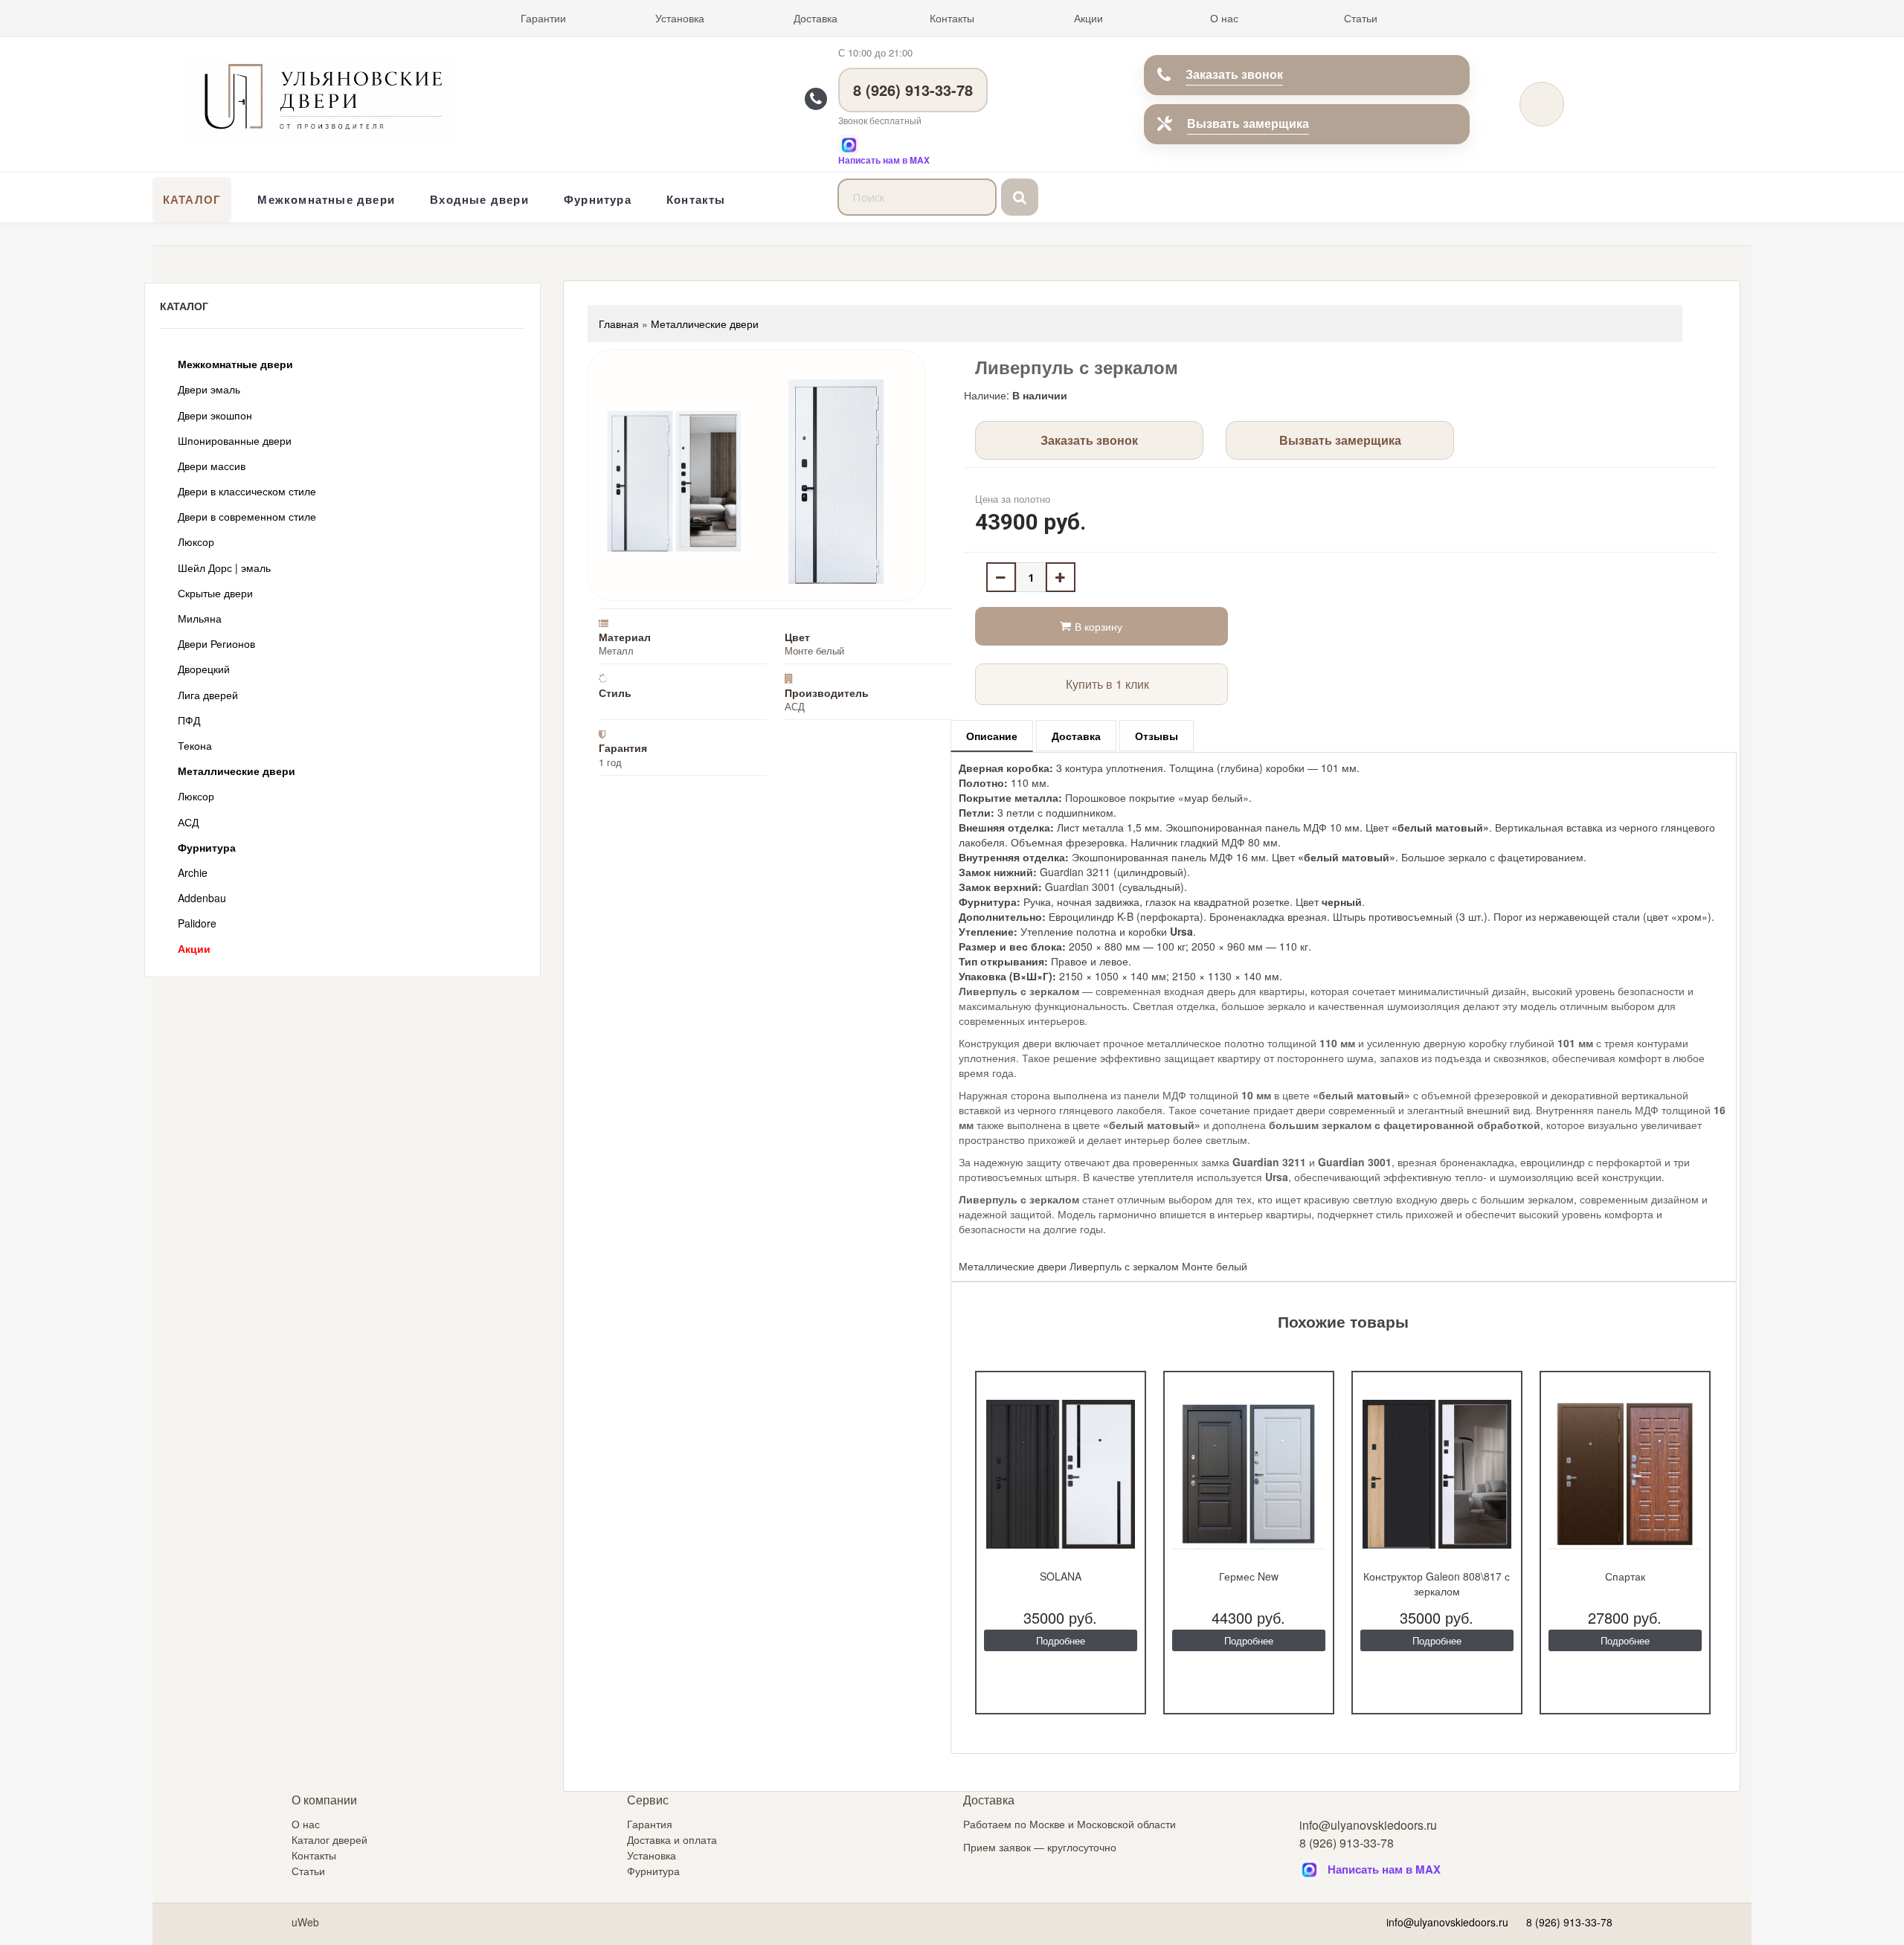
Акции (1088, 18)
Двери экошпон (215, 415)
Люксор (196, 541)
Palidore (197, 923)
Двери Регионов (216, 643)
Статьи (1361, 18)
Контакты (952, 18)
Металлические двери (237, 771)
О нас (1224, 18)
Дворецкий (204, 669)
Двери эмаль (209, 389)
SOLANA (1061, 1576)
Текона (195, 745)
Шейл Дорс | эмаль (224, 568)
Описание (992, 736)
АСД (188, 822)
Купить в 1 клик (1107, 684)
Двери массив (212, 466)
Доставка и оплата (672, 1839)
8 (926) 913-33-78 (913, 90)
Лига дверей (208, 695)
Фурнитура (598, 199)
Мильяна (200, 618)
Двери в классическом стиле (247, 491)
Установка (680, 18)
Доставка (816, 18)
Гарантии (543, 18)
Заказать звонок (1234, 74)
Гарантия (650, 1824)
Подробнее (1061, 1640)
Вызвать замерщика (1248, 123)
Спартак (1625, 1576)
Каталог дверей (329, 1839)
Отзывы (1157, 736)
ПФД (189, 720)
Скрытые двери (215, 593)
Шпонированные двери (235, 440)
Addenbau (202, 898)
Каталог (192, 199)
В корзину (1099, 626)
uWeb (305, 1922)
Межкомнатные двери (326, 199)
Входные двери (479, 199)
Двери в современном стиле (247, 516)
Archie (193, 872)
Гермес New (1249, 1576)
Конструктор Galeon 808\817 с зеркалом (1437, 1584)
